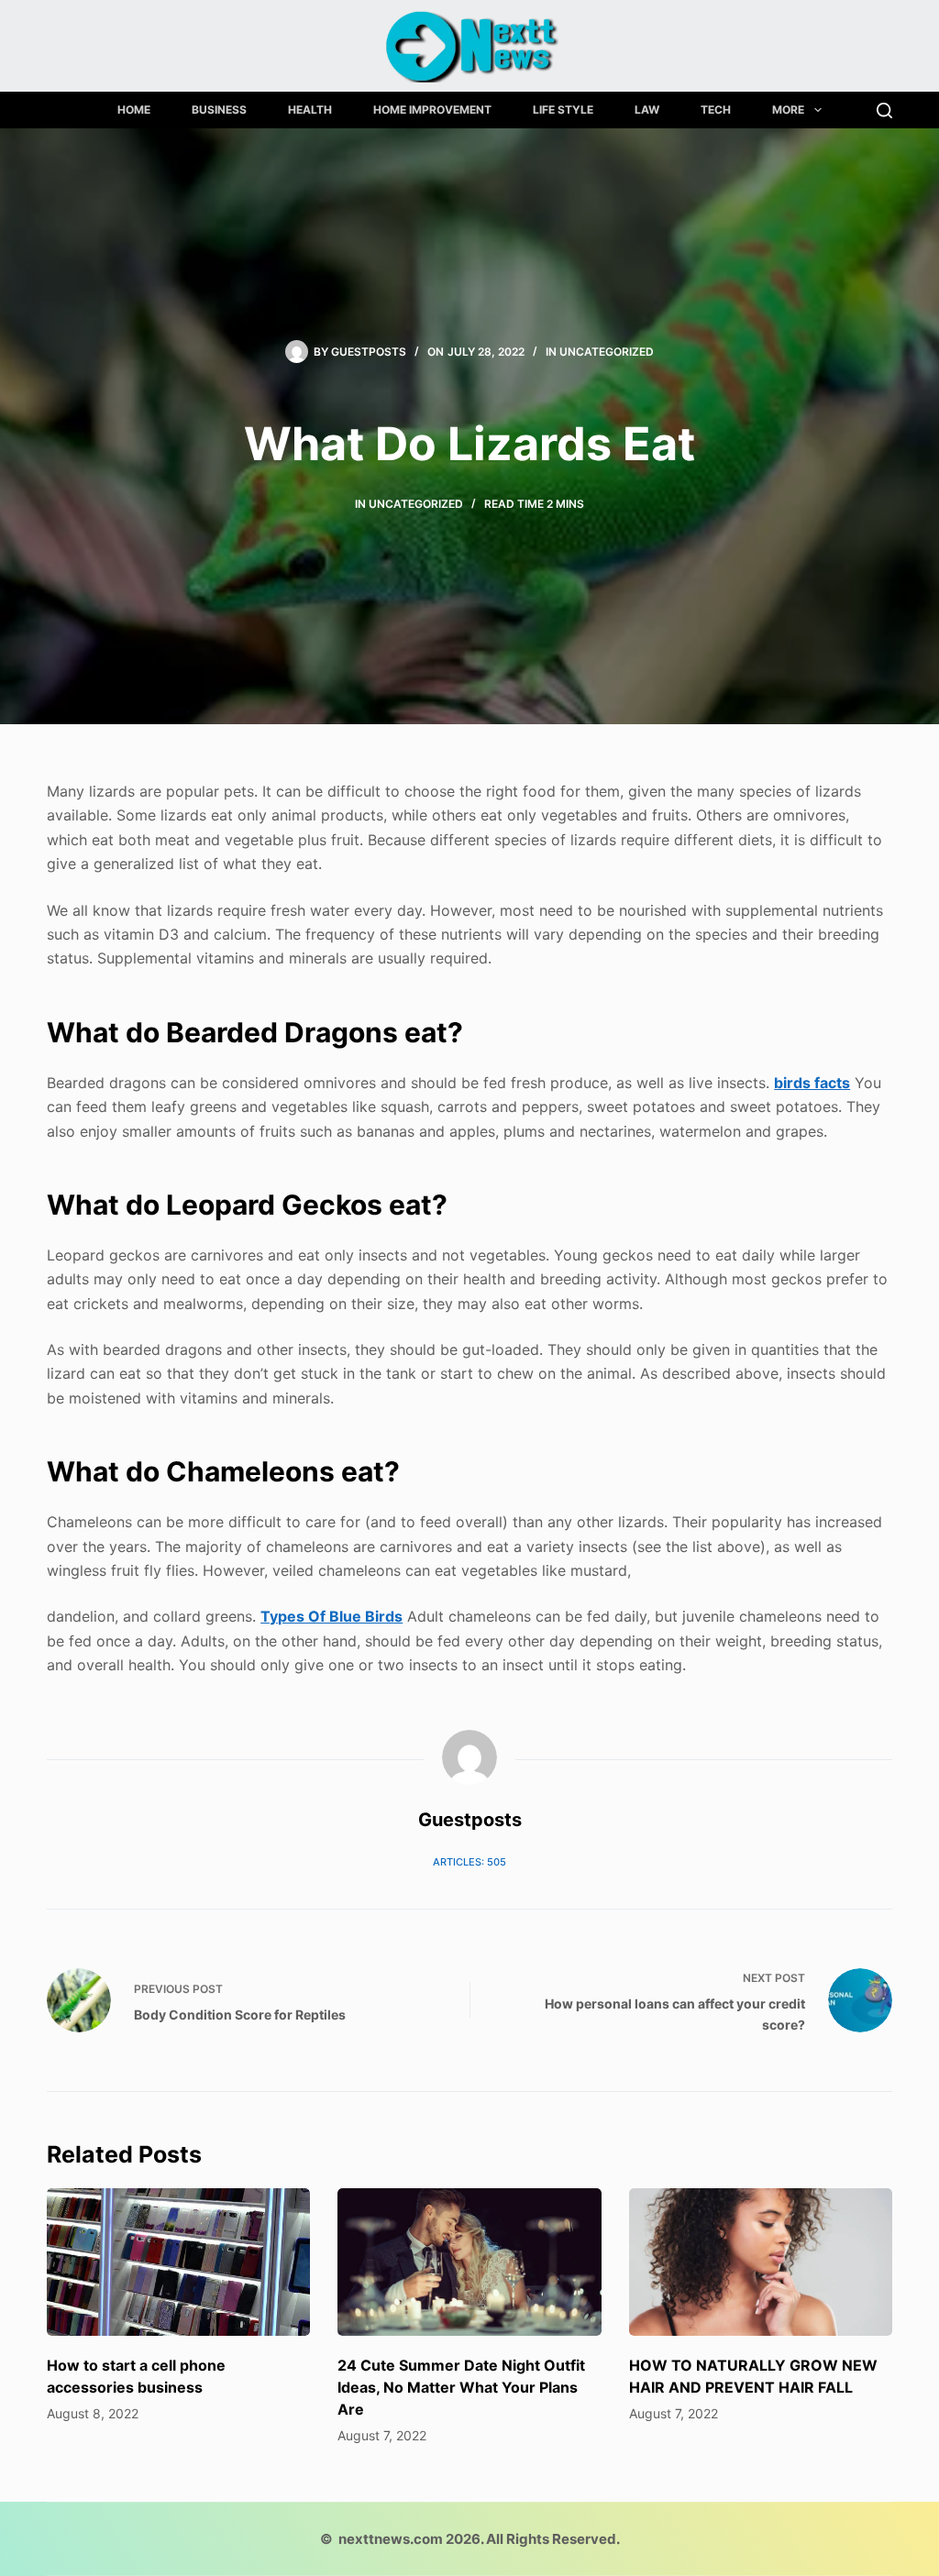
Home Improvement (432, 110)
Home (134, 110)
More (788, 110)
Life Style (563, 110)
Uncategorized (607, 352)
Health (310, 110)
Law (647, 110)
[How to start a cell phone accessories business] (178, 2262)
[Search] (884, 110)
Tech (716, 110)
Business (219, 110)
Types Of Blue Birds (331, 1616)
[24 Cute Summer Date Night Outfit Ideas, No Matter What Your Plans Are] (469, 2262)
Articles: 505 (469, 1862)
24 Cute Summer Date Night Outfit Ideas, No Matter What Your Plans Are (461, 2387)
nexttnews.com (391, 2539)
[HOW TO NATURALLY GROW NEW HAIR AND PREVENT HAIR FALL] (761, 2262)
